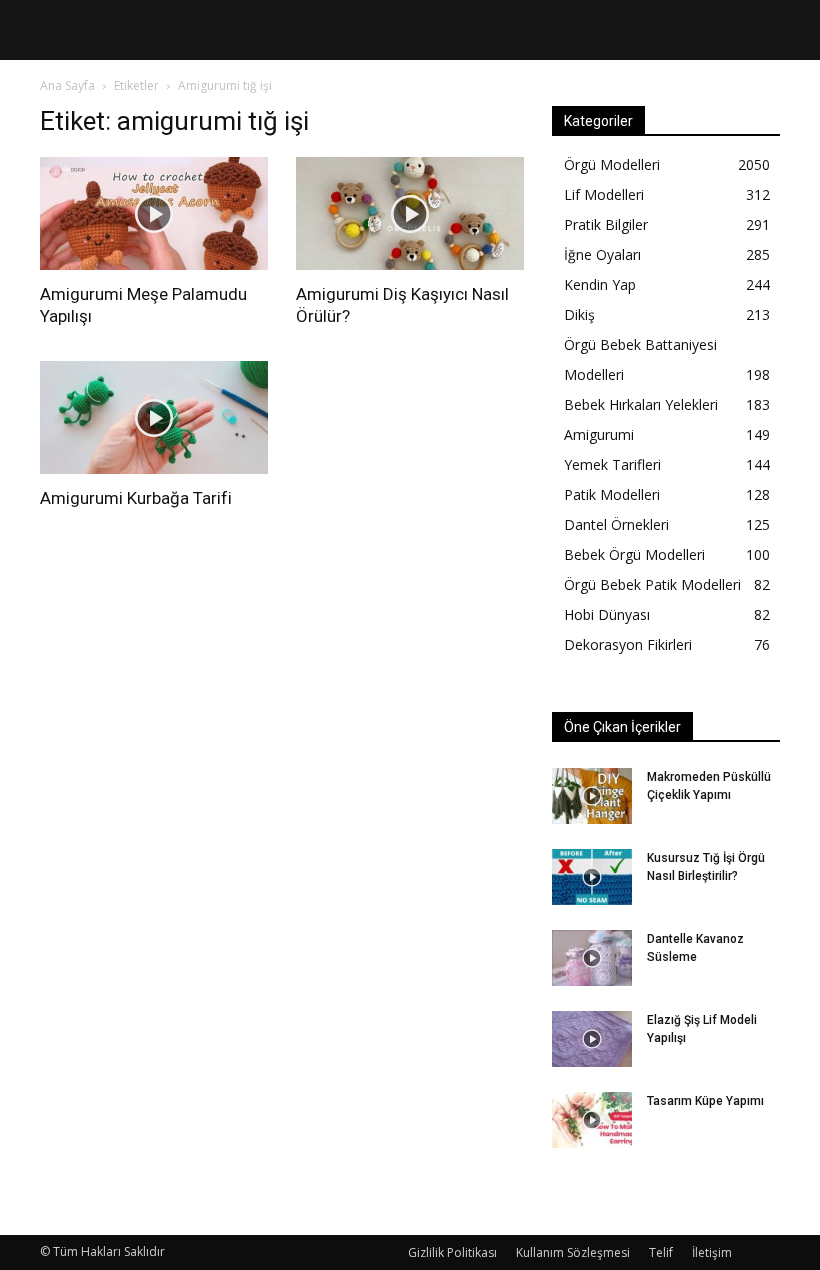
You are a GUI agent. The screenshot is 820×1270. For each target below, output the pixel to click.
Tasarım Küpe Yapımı (705, 1101)
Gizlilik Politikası (452, 1252)
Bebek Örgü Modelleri (634, 554)
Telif (661, 1252)
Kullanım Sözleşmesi (573, 1252)
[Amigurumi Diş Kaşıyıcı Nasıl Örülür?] (410, 213)
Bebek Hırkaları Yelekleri (641, 404)
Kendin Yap (600, 284)
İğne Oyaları (602, 254)
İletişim (712, 1252)
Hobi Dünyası (607, 614)
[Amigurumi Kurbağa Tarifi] (154, 417)
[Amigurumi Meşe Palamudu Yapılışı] (154, 213)
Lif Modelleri (604, 194)
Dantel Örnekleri (616, 524)
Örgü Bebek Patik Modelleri (652, 584)
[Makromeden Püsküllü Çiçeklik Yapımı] (592, 796)
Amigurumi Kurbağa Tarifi (136, 498)
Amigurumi (599, 434)
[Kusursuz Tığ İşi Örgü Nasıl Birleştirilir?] (592, 877)
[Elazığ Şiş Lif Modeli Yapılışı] (592, 1039)
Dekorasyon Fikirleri (628, 644)
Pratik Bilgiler (606, 224)
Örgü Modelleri (612, 164)
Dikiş (579, 314)
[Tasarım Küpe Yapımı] (592, 1120)
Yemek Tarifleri (612, 464)
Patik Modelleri (612, 494)
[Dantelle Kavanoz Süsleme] (592, 958)
